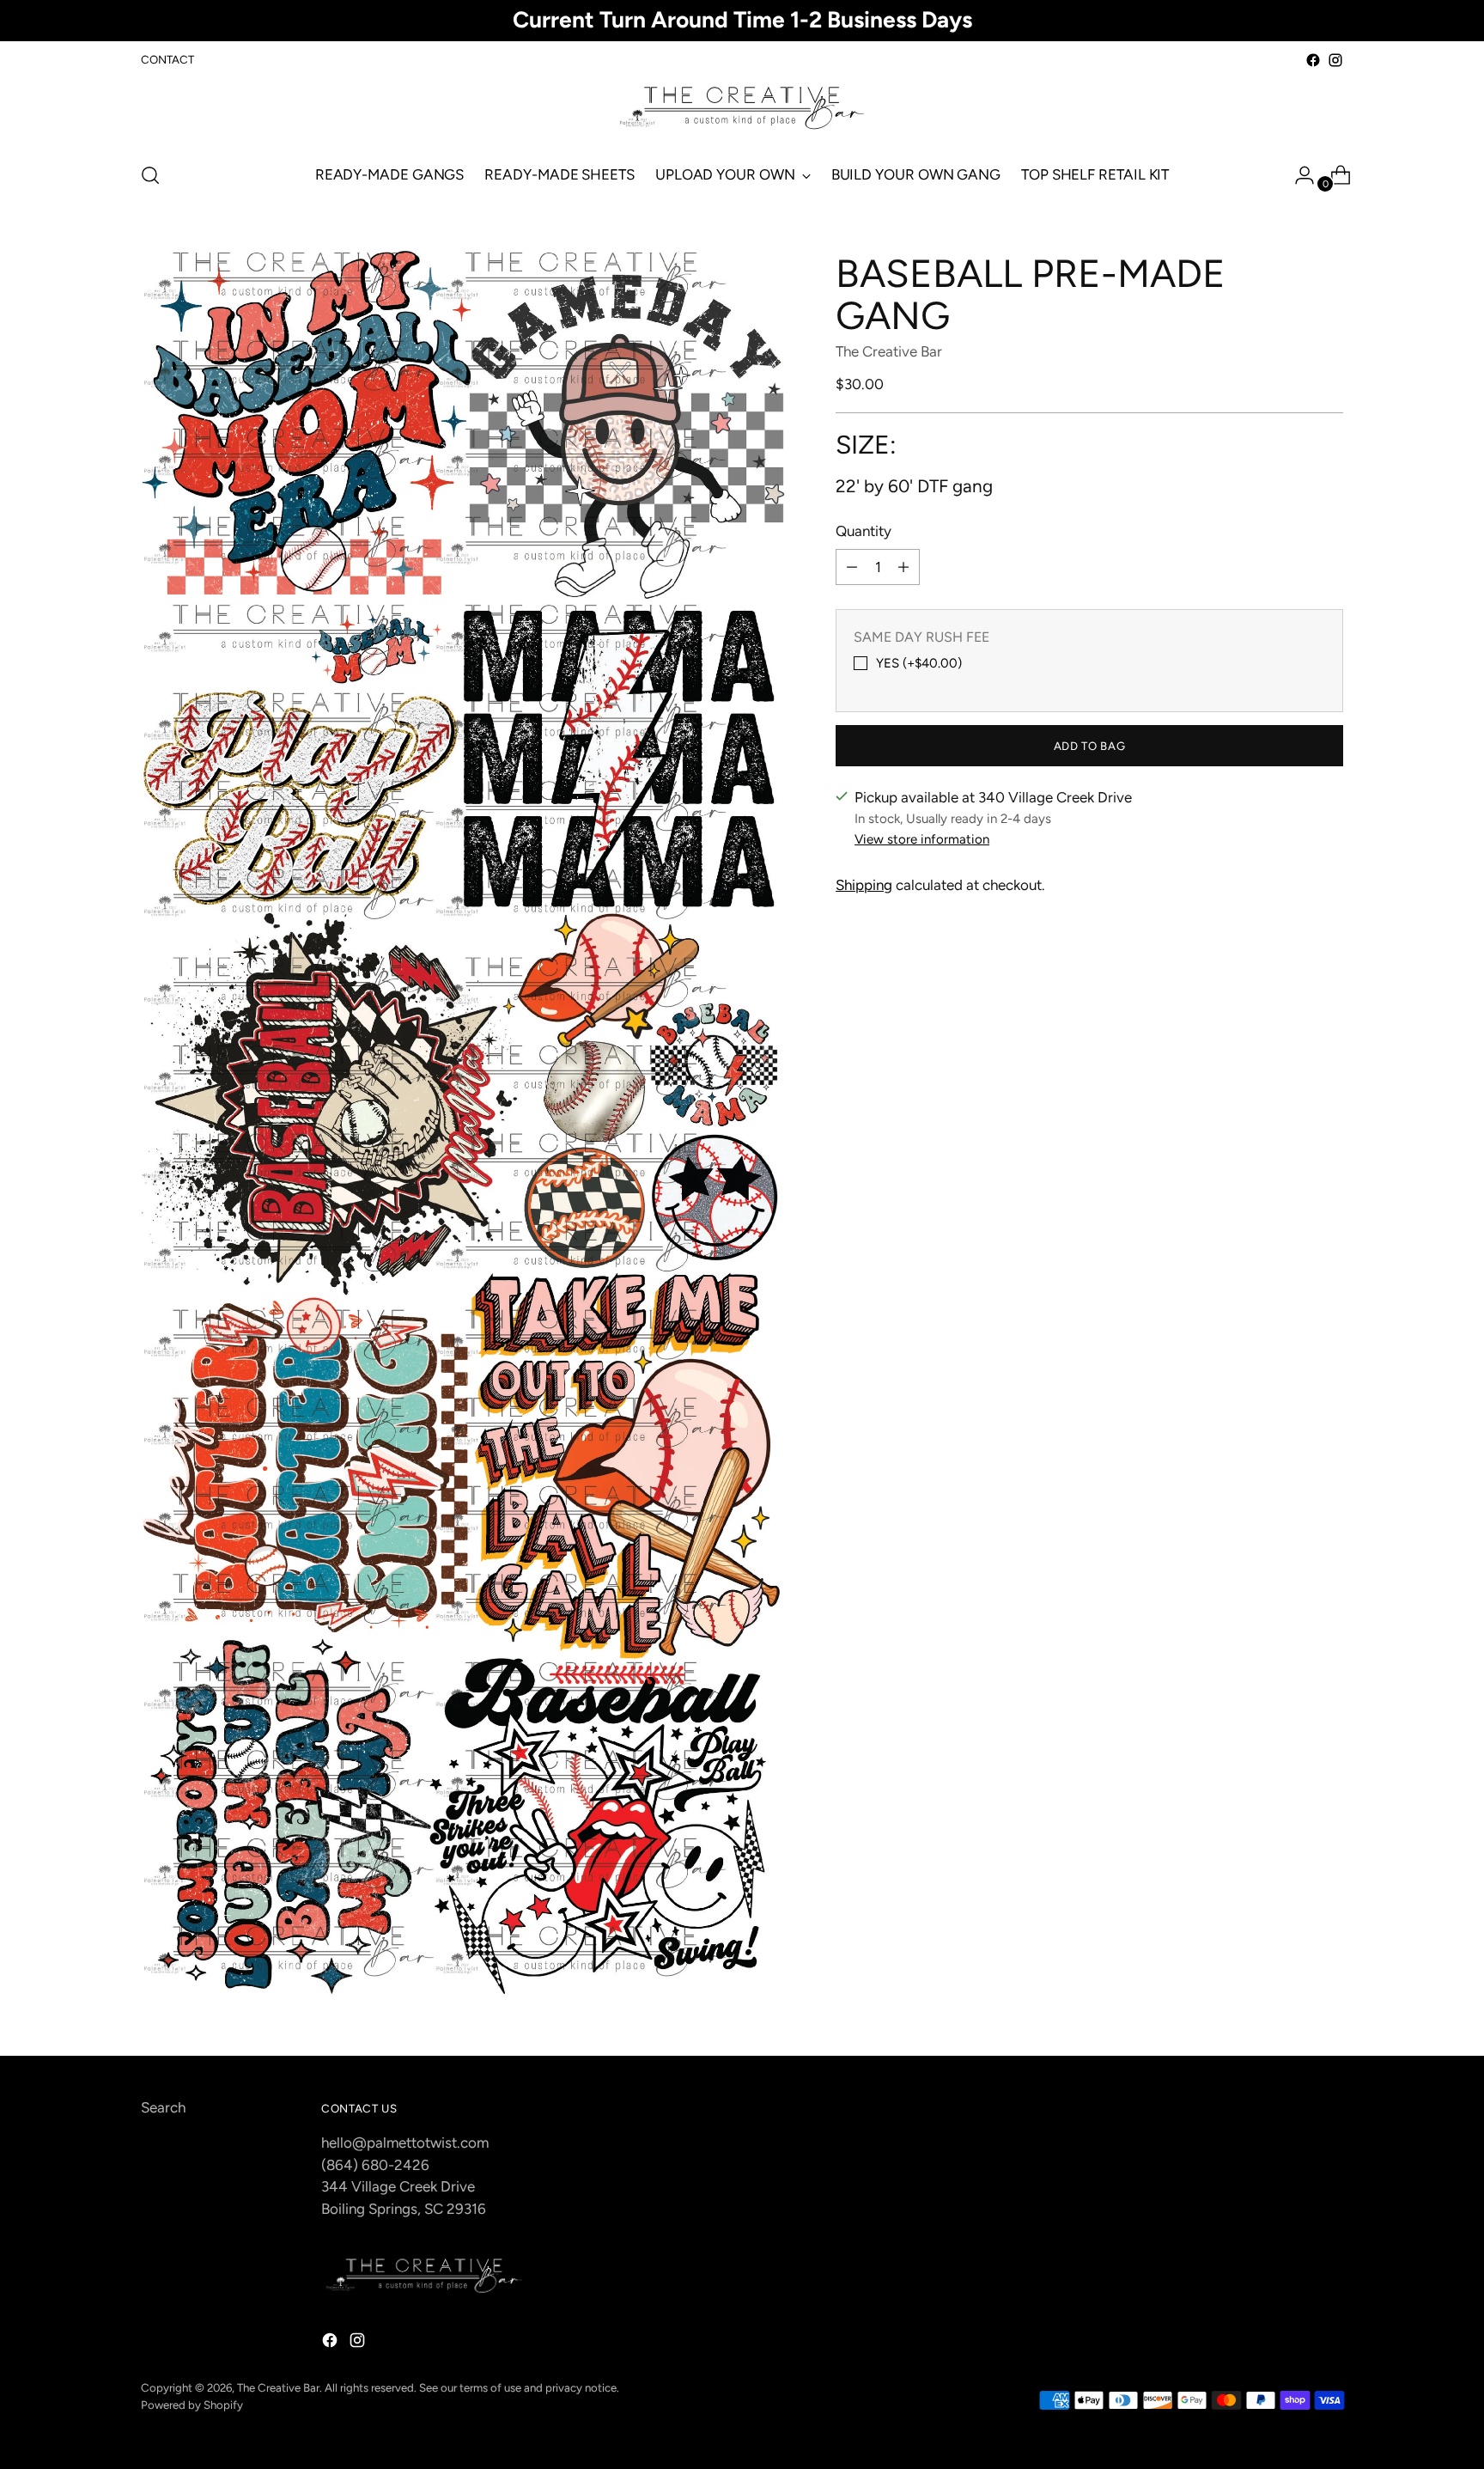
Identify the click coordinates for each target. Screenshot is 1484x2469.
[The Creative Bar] (742, 109)
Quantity (864, 531)
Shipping (864, 885)
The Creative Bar (889, 351)
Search (163, 2107)
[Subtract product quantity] (852, 567)
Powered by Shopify (192, 2405)
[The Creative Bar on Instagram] (1335, 60)
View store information (922, 839)
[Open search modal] (150, 175)
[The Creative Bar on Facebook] (1313, 60)
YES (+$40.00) (919, 663)
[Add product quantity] (903, 567)
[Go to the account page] (1298, 175)
